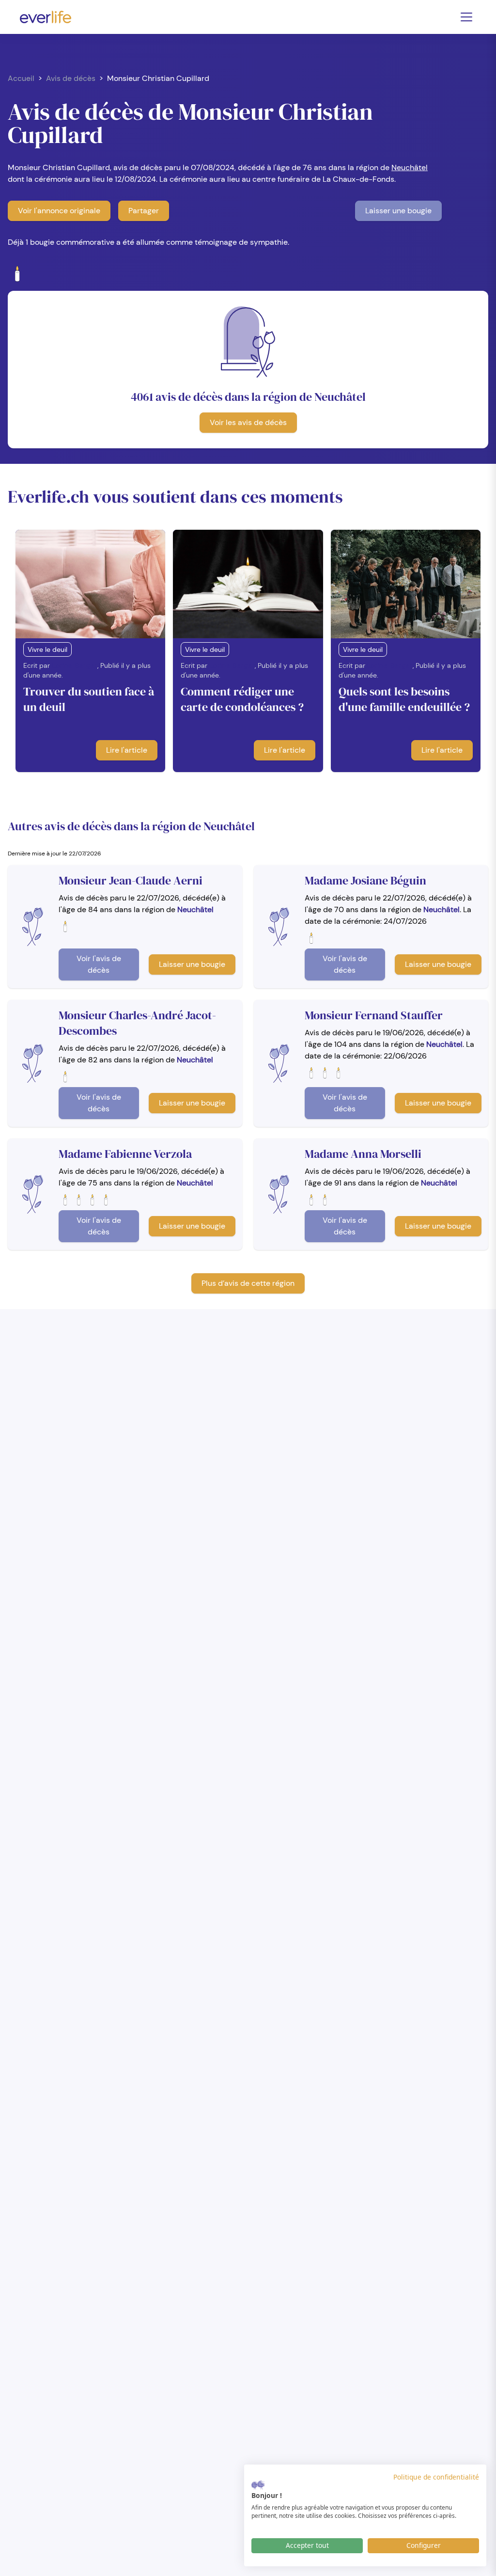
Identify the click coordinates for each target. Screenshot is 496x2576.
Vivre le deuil (47, 649)
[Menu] (466, 17)
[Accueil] (46, 17)
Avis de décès (71, 78)
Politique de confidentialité (436, 2477)
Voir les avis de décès (248, 422)
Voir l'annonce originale (59, 211)
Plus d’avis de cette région (248, 1283)
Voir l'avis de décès (99, 964)
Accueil (21, 78)
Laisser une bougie (398, 211)
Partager (144, 211)
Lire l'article (127, 750)
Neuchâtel (410, 167)
